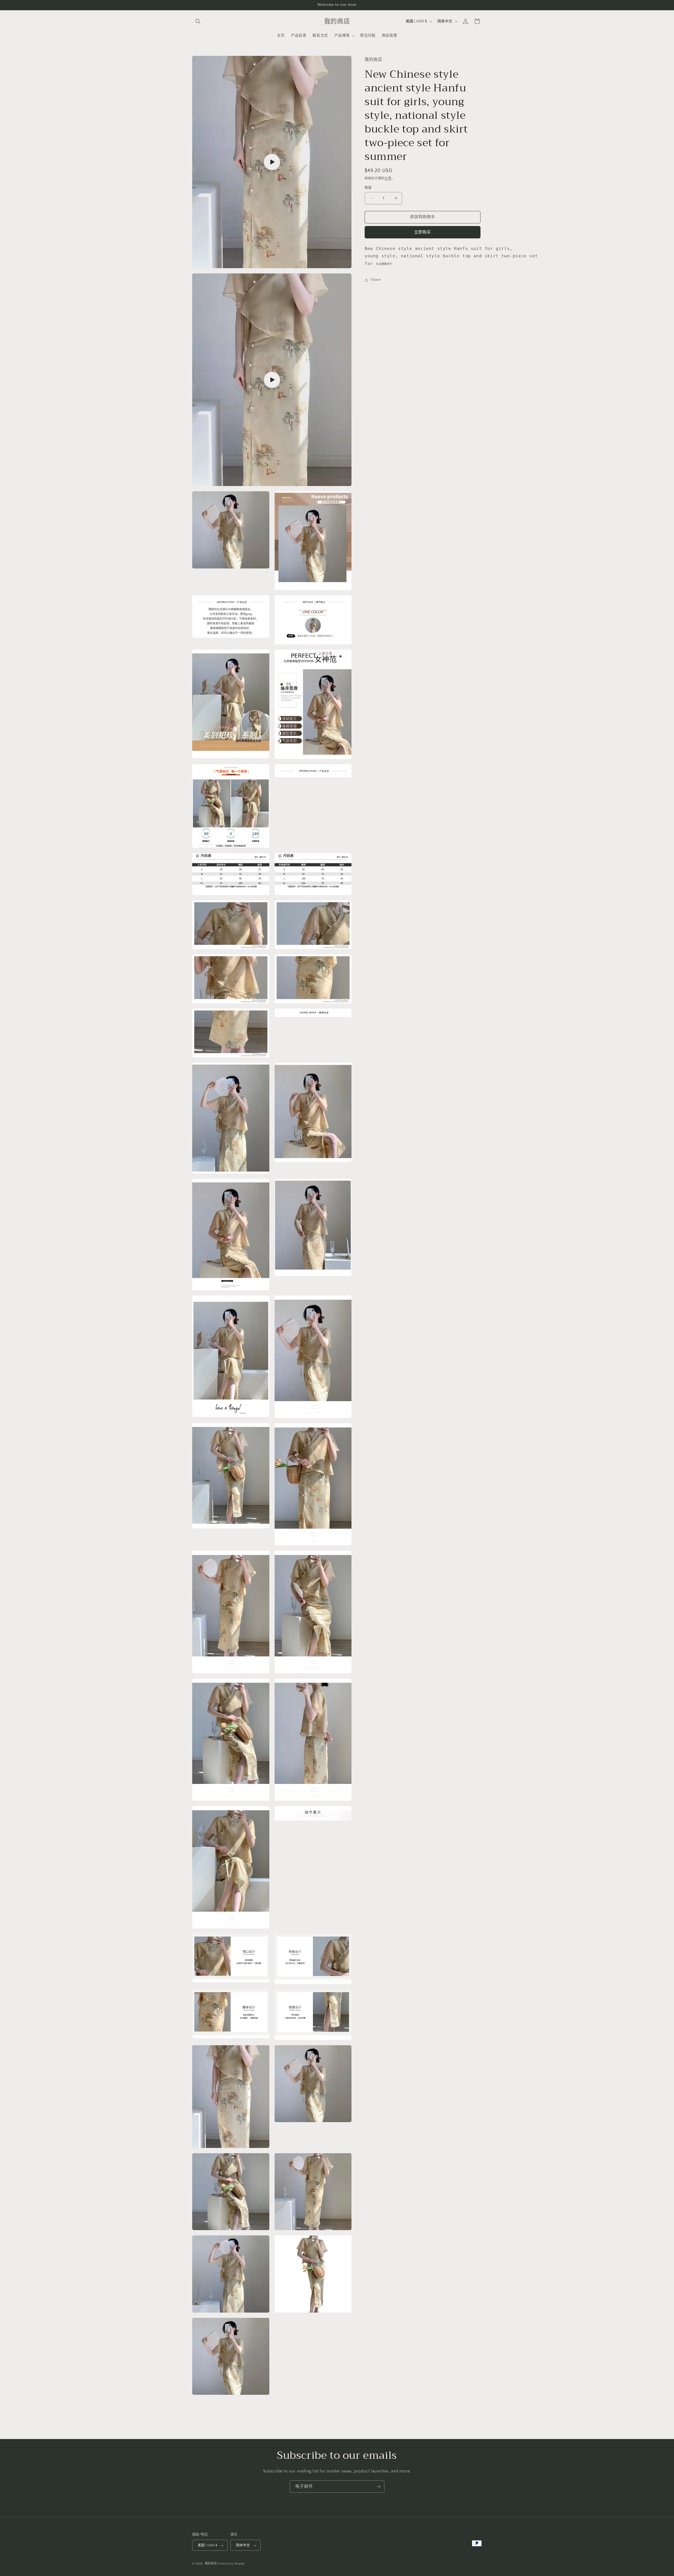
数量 (368, 188)
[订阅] (378, 2487)
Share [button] (376, 280)
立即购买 (423, 232)
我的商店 (211, 2564)
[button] (198, 21)
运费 (388, 178)
